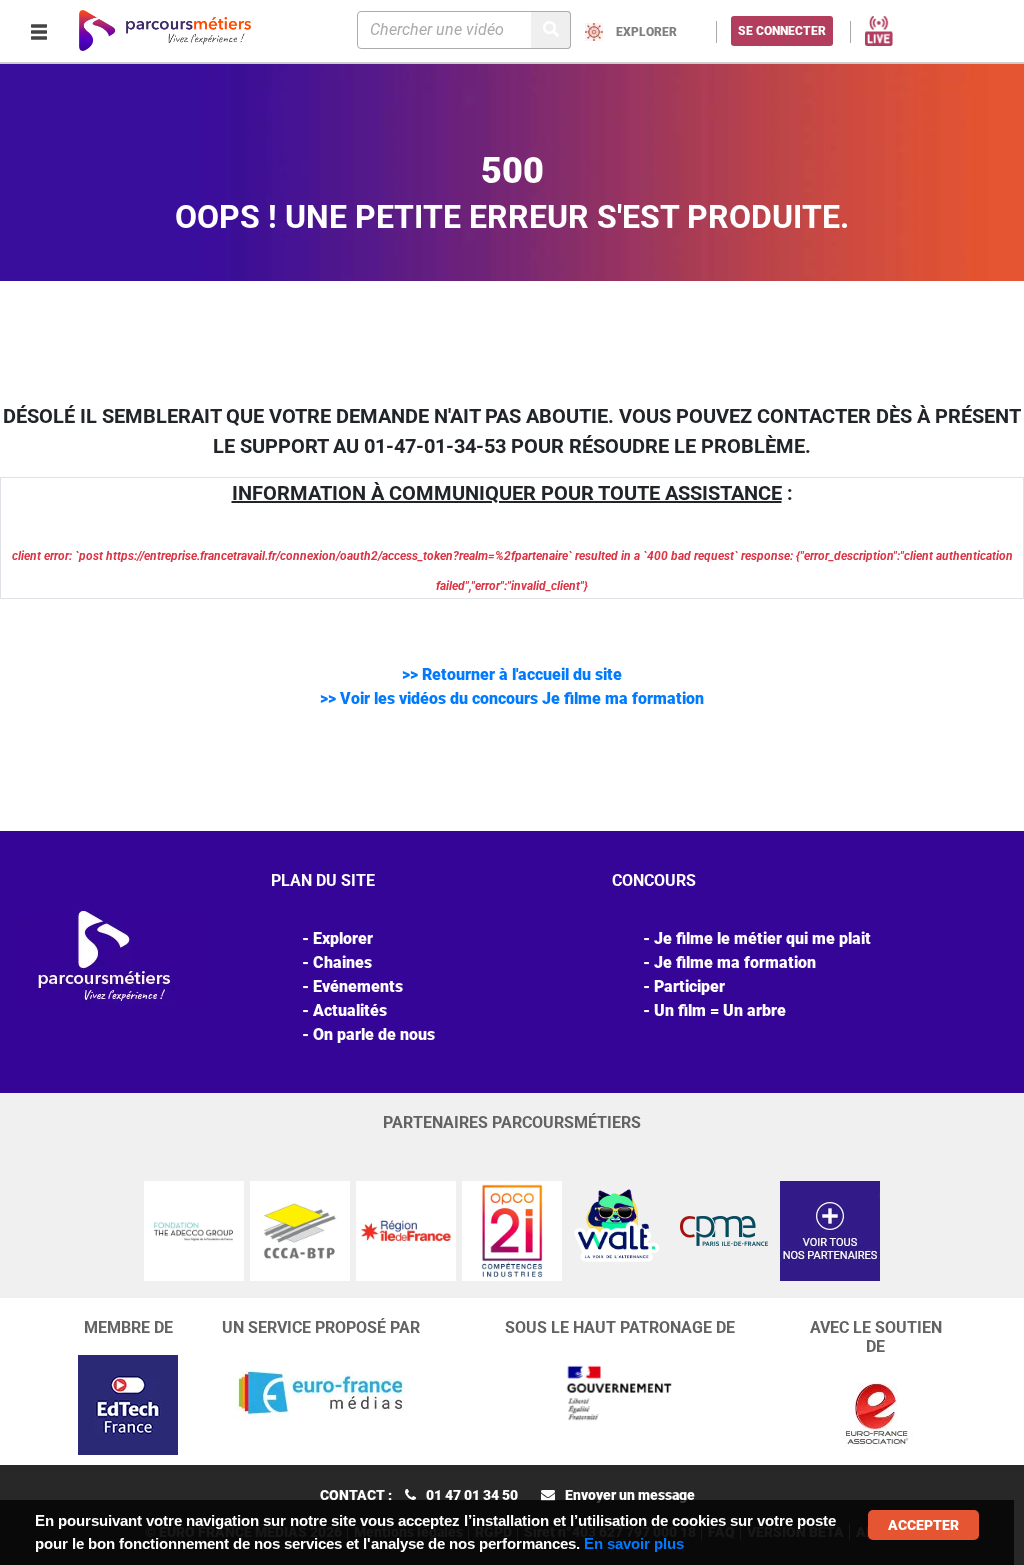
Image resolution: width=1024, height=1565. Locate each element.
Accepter (923, 1525)
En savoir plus (634, 1543)
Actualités (350, 1010)
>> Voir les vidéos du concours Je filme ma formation (512, 698)
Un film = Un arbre (720, 1010)
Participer (689, 986)
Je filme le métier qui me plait (762, 938)
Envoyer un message (630, 1495)
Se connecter (782, 31)
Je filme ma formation (735, 962)
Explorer (343, 938)
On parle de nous (374, 1034)
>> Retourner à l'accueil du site (512, 674)
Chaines (342, 962)
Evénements (358, 986)
